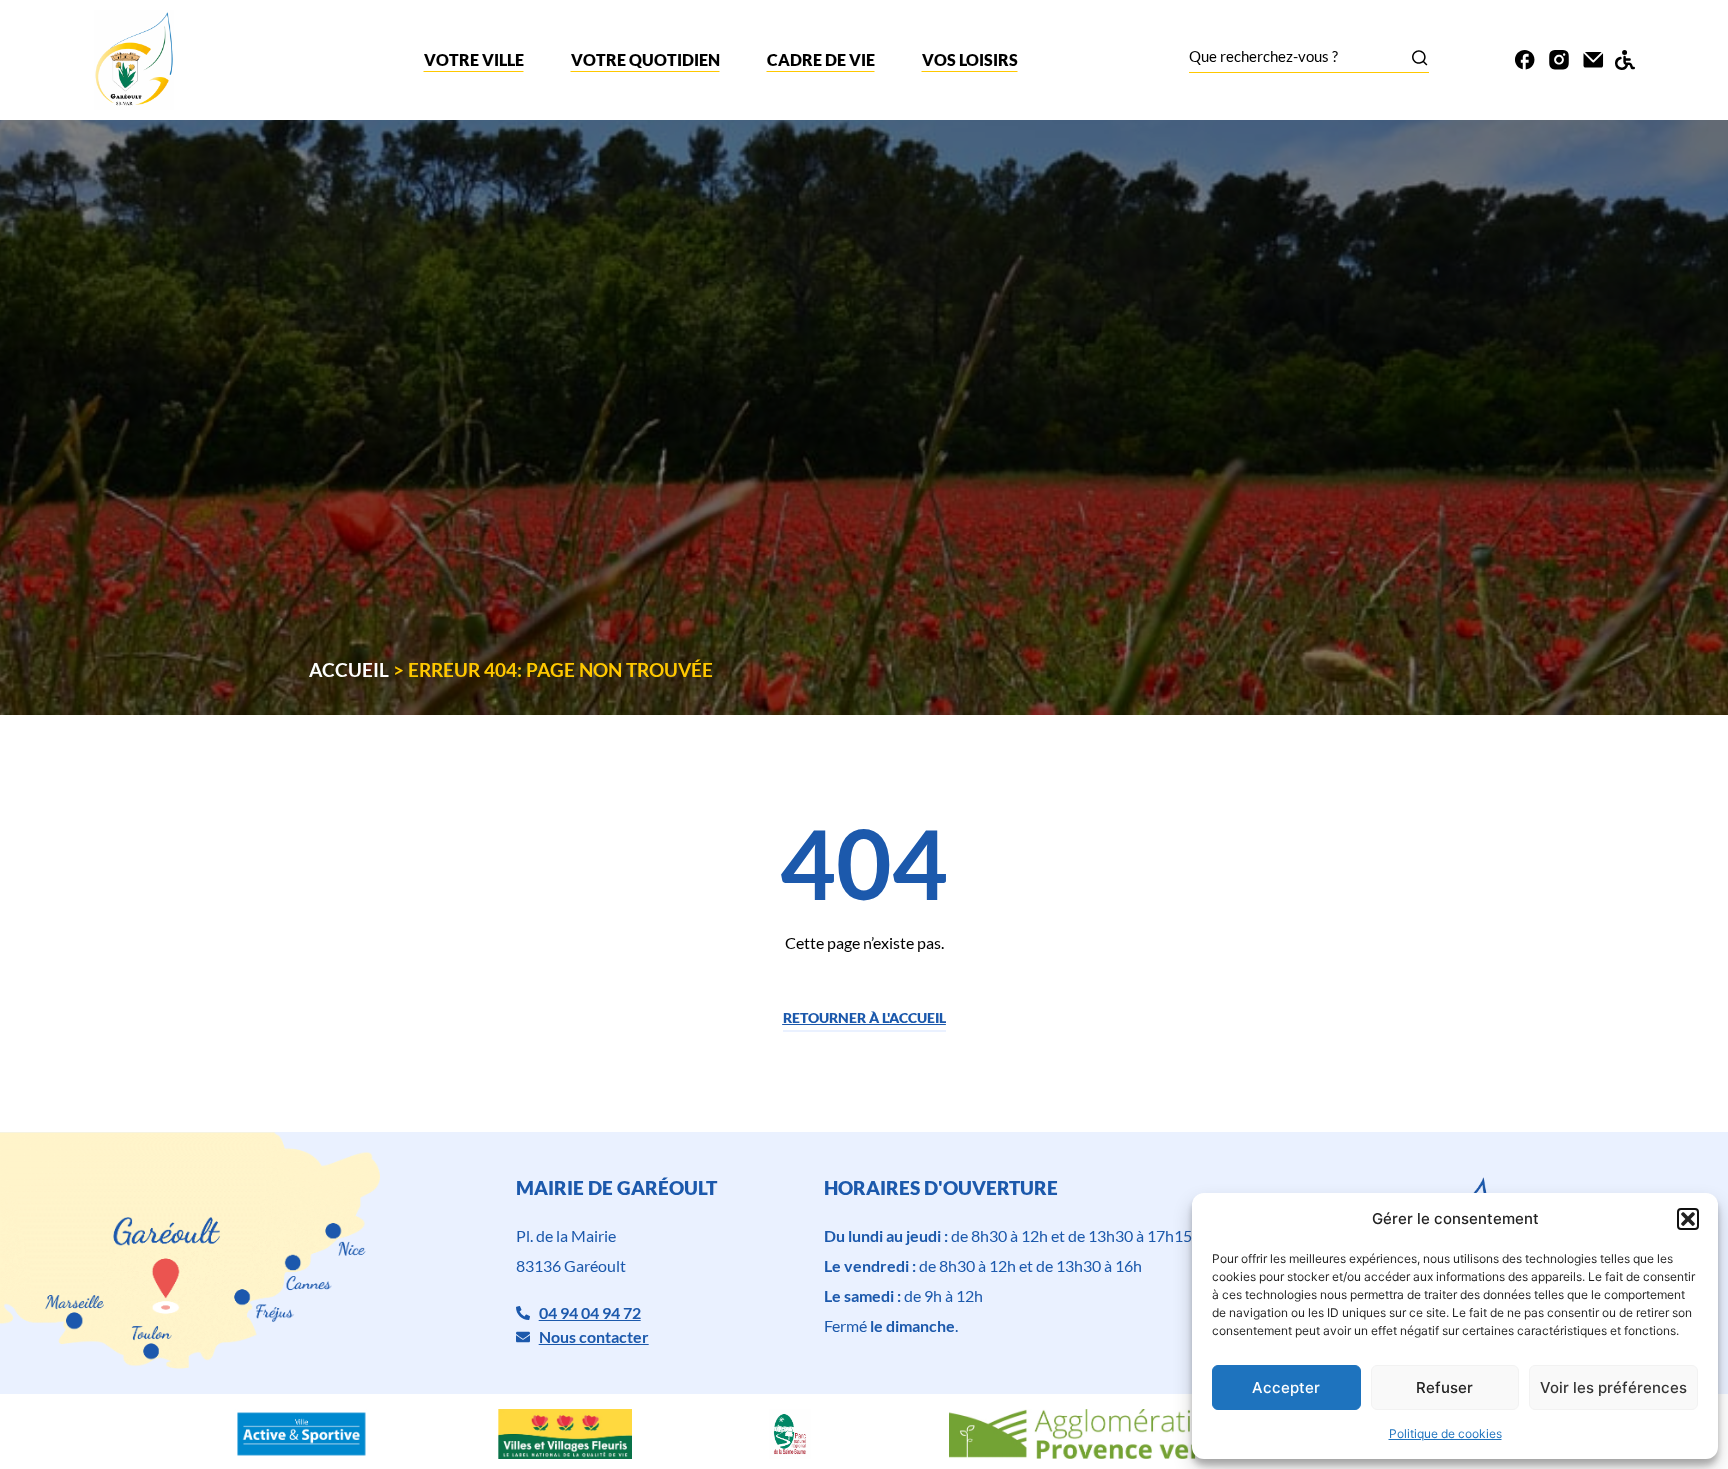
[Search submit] (1419, 57)
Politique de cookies (1445, 1433)
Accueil (349, 669)
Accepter (1286, 1387)
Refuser (1444, 1387)
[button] (1688, 1219)
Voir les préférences (1613, 1387)
